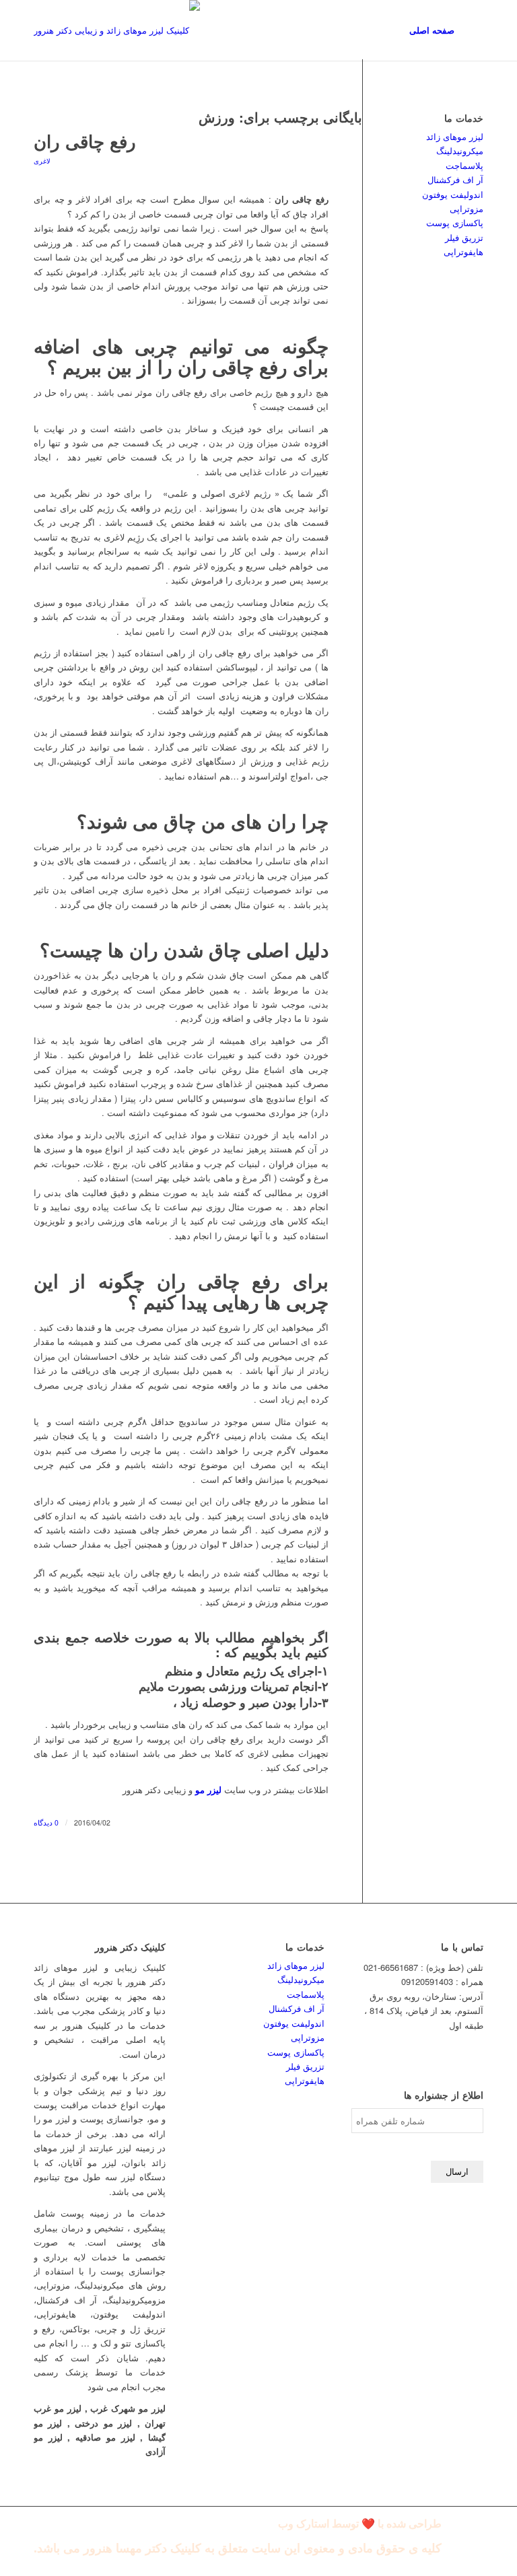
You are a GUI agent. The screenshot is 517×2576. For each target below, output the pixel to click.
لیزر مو (208, 1789)
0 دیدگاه (46, 1822)
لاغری (42, 161)
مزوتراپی (467, 208)
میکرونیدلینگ (460, 150)
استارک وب (304, 2524)
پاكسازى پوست (455, 222)
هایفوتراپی (463, 251)
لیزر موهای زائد (455, 136)
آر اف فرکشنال (455, 179)
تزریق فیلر (464, 237)
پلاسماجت (464, 165)
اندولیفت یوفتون (453, 194)
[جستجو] (472, 30)
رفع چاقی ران (85, 141)
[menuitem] (432, 30)
